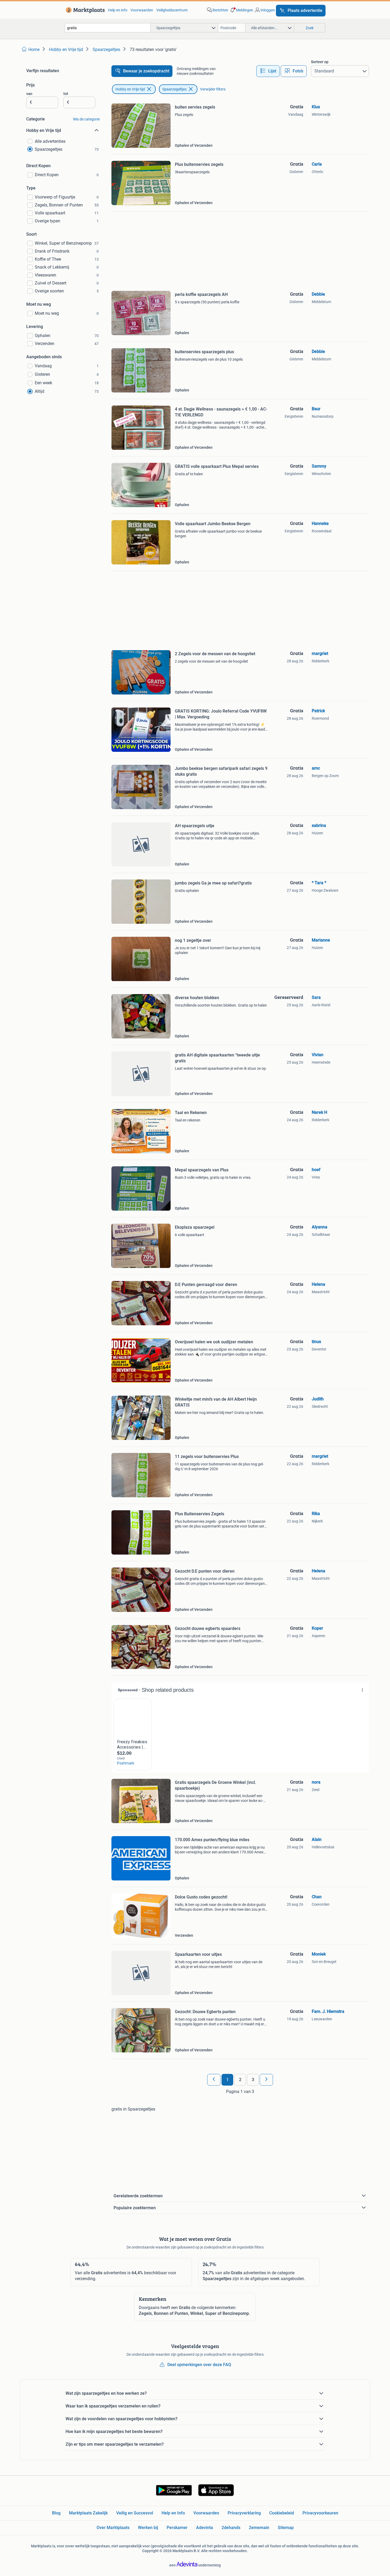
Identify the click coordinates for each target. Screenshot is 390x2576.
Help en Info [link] (173, 2513)
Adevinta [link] (205, 2528)
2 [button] (240, 2080)
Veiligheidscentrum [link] (172, 10)
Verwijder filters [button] (213, 89)
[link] (84, 10)
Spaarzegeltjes (174, 89)
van (29, 94)
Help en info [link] (118, 10)
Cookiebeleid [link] (282, 2513)
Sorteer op (320, 62)
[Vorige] (214, 2080)
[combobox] (108, 28)
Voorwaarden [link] (142, 10)
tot (66, 94)
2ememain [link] (259, 2528)
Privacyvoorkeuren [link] (320, 2513)
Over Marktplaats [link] (113, 2528)
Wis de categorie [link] (86, 119)
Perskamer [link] (177, 2528)
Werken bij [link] (148, 2528)
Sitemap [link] (286, 2528)
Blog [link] (56, 2513)
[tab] (268, 71)
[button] (241, 10)
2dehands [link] (231, 2528)
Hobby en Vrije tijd (130, 89)
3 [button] (253, 2080)
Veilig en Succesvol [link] (135, 2513)
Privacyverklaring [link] (244, 2513)
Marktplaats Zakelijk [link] (88, 2513)
